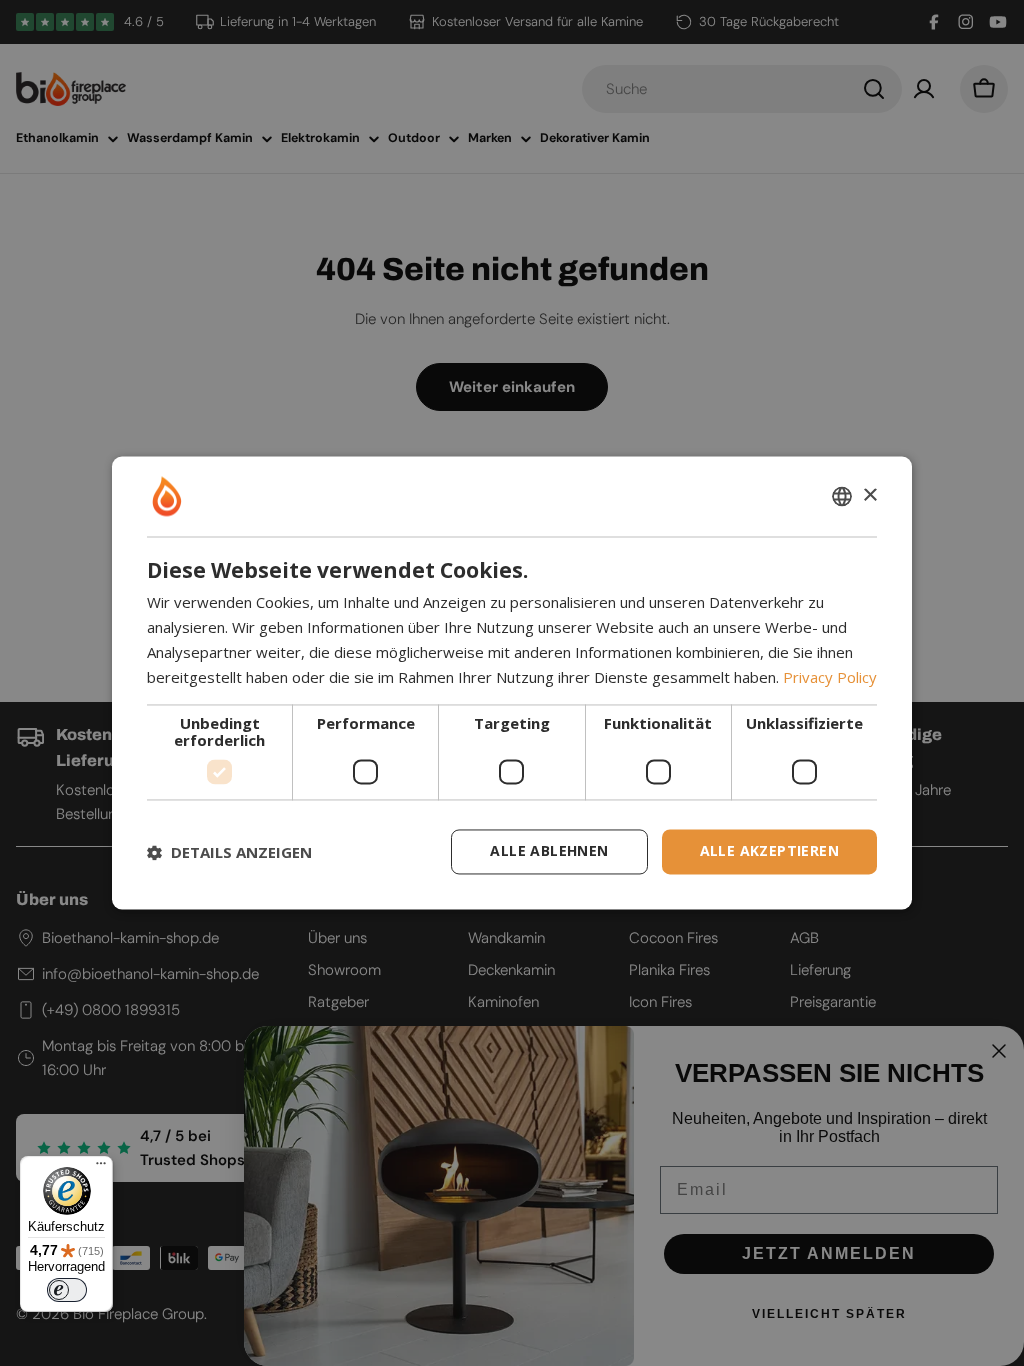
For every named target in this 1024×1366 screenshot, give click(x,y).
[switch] (67, 1290)
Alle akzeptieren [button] (769, 851)
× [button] (869, 495)
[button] (229, 852)
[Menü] (101, 1168)
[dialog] (512, 682)
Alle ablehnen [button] (549, 851)
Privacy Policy (830, 677)
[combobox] (842, 496)
